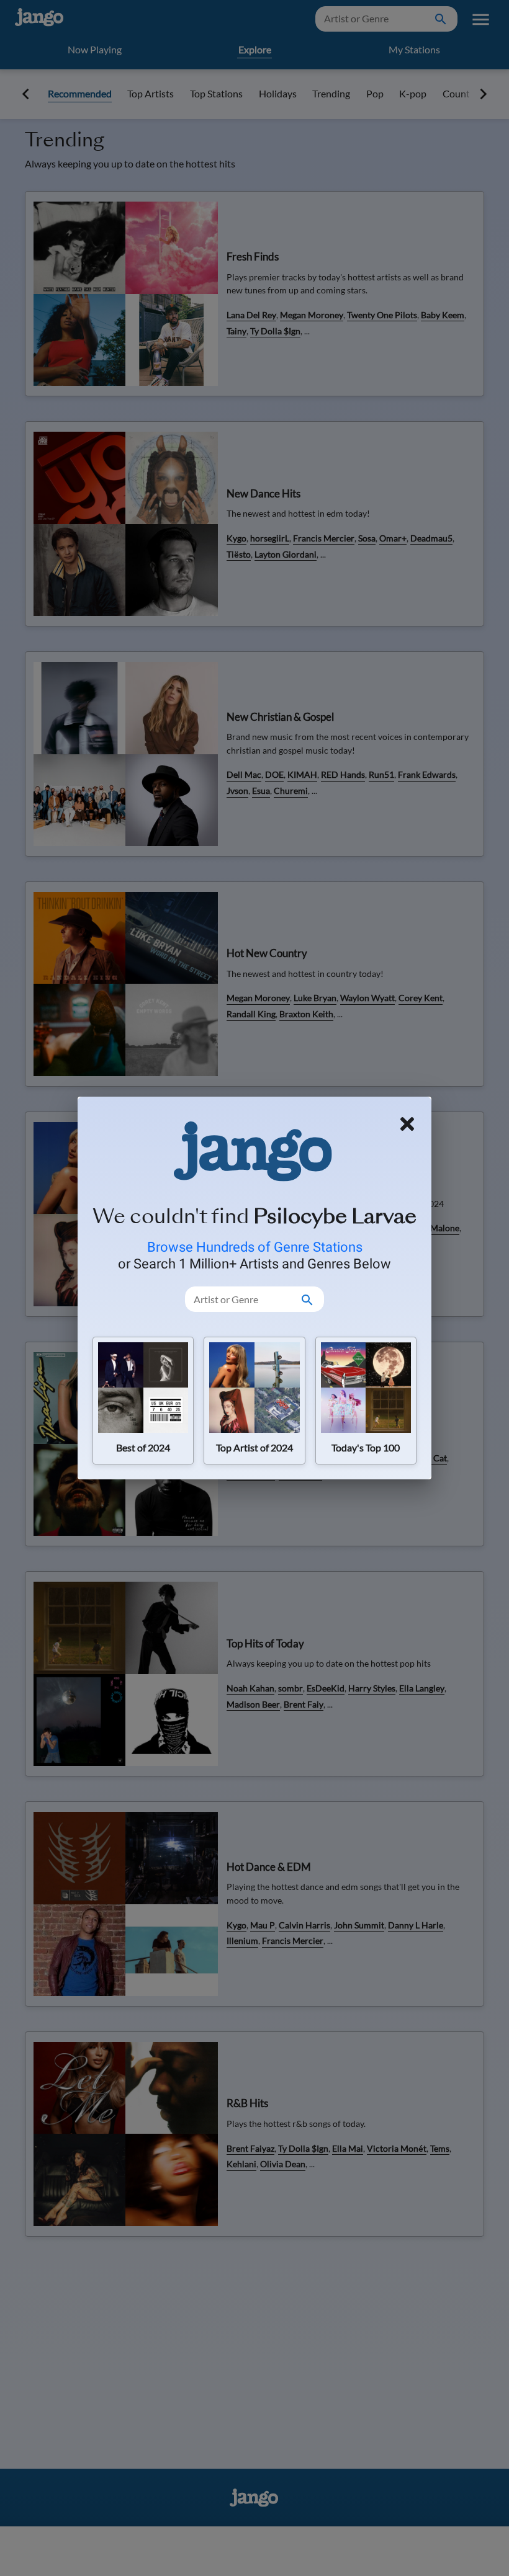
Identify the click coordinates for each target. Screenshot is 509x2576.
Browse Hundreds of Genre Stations (255, 1247)
